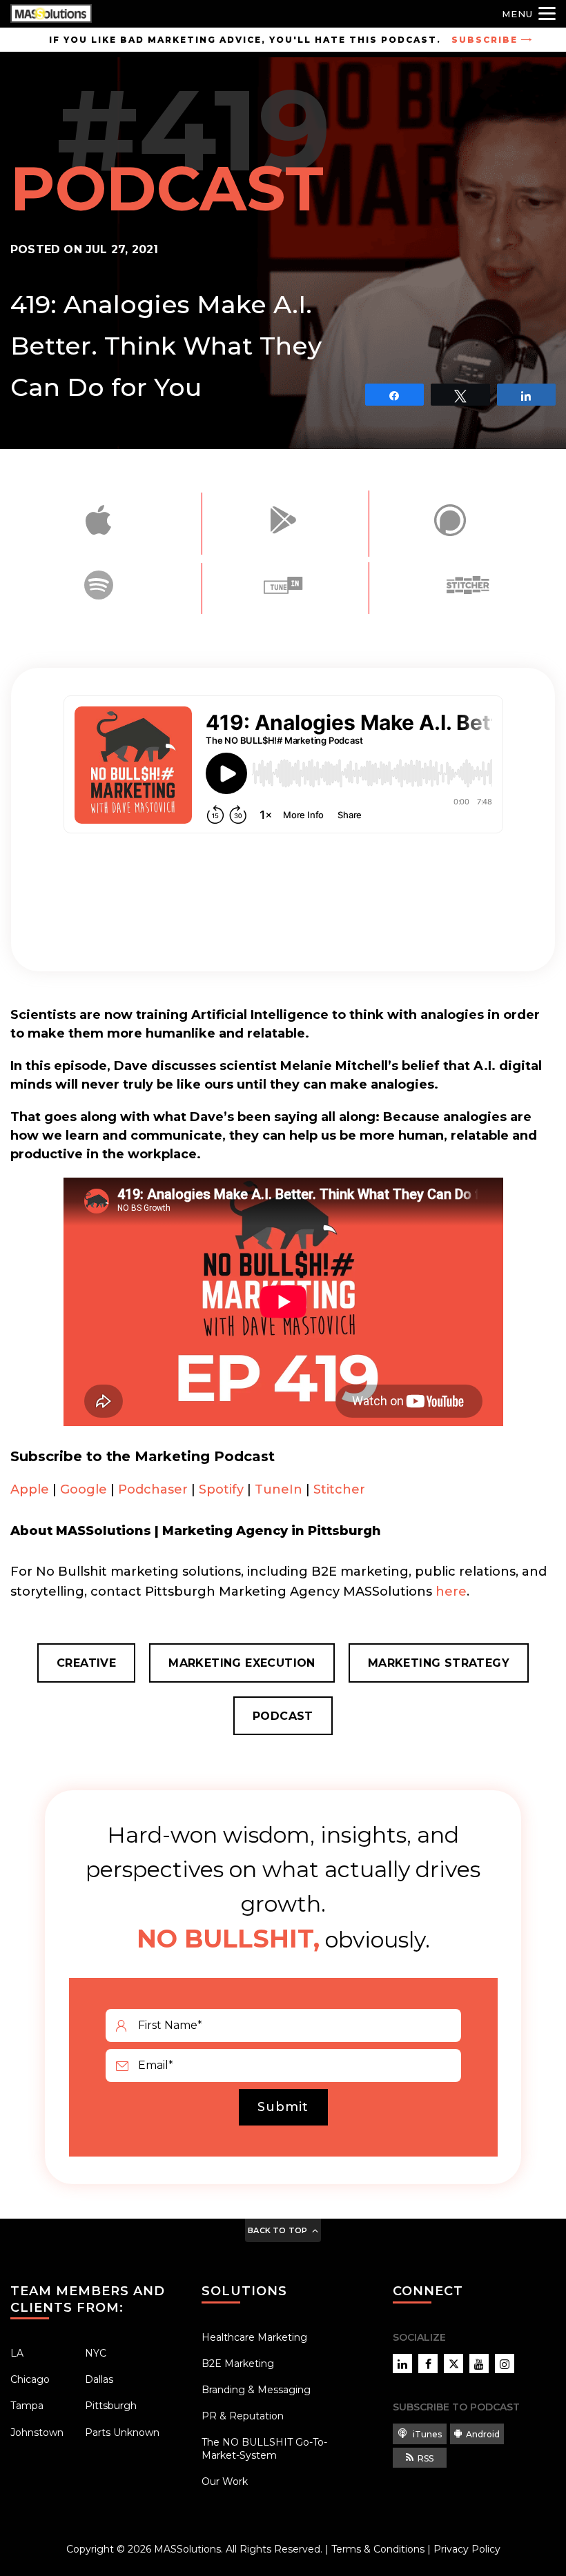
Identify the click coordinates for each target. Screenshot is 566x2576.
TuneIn (279, 1489)
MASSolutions (187, 2549)
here (451, 1592)
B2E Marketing (238, 2364)
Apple (30, 1489)
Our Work (225, 2481)
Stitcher (339, 1489)
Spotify (221, 1489)
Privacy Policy (467, 2549)
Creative (86, 1663)
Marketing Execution (242, 1663)
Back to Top (277, 2230)
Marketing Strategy (439, 1663)
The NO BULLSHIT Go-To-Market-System (264, 2448)
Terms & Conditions (378, 2549)
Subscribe (485, 40)
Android (483, 2434)
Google (84, 1489)
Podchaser (153, 1489)
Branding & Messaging (256, 2390)
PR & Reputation (243, 2416)
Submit (283, 2107)
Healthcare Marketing (254, 2337)
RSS (426, 2458)
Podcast (283, 1716)
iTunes (426, 2434)
